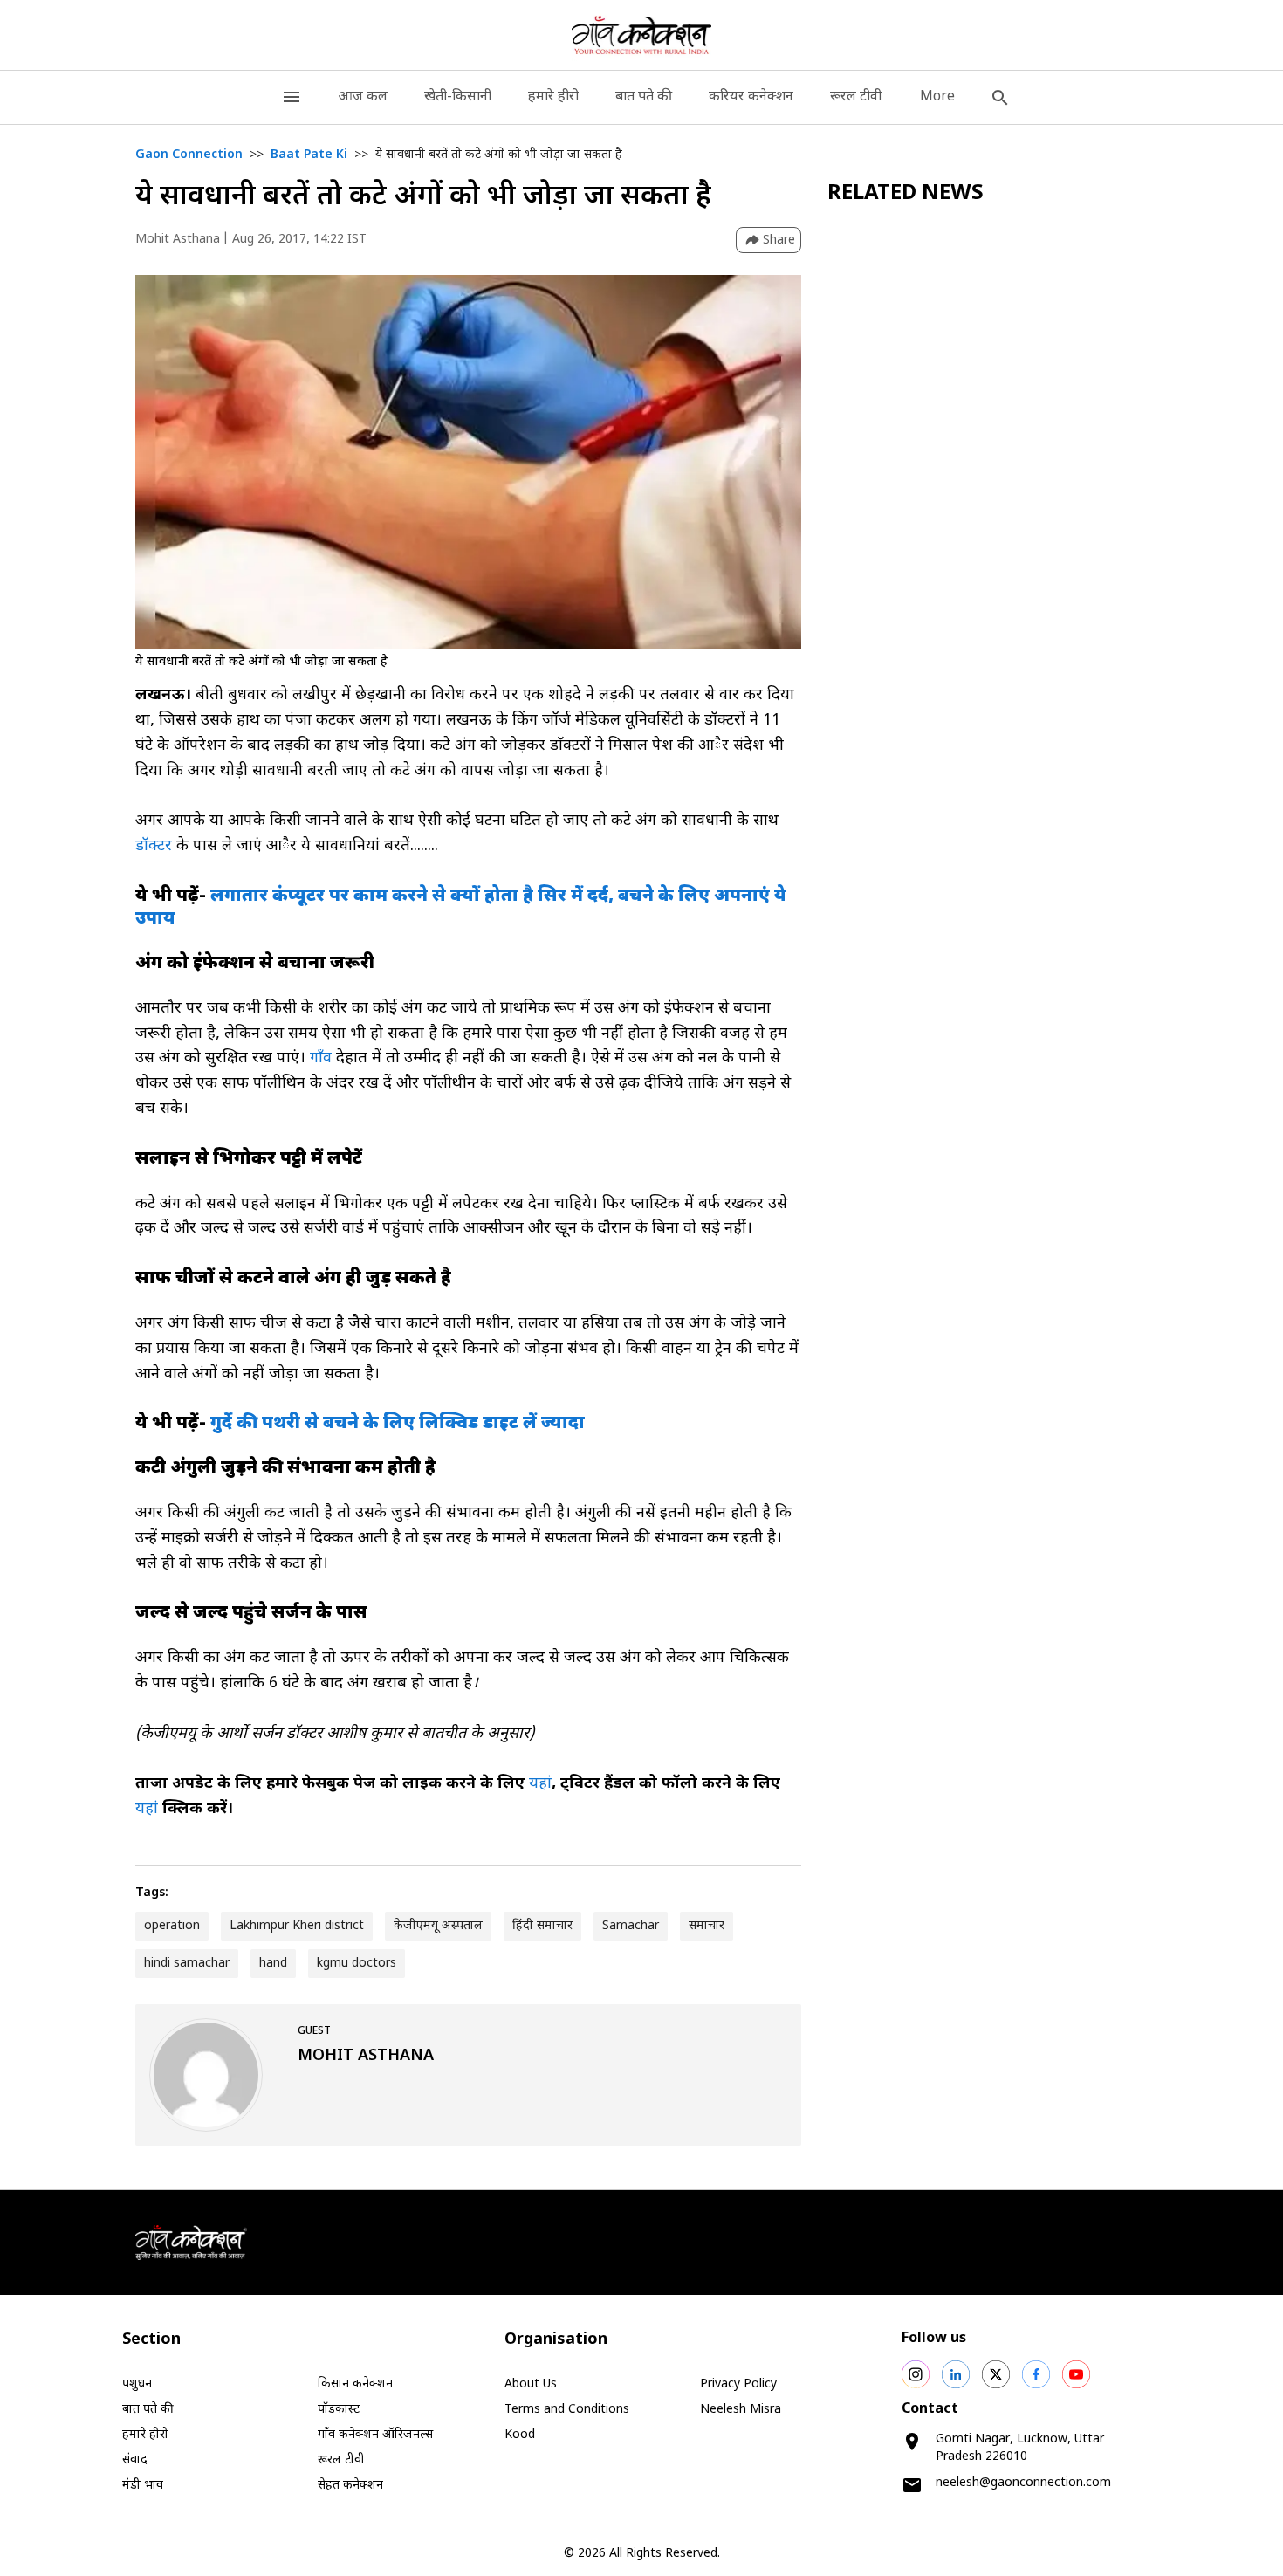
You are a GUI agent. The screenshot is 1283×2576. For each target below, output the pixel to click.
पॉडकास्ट (339, 2410)
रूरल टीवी (856, 97)
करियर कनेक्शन (751, 97)
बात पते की (644, 97)
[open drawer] (292, 97)
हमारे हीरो (553, 97)
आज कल (363, 97)
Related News (906, 194)
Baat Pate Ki (309, 155)
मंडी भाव (143, 2486)
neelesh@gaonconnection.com (1023, 2483)
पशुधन (137, 2384)
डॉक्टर (154, 846)
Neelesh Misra (741, 2410)
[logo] (642, 35)
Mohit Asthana (178, 240)
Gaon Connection (189, 155)
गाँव (319, 1058)
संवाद (135, 2460)
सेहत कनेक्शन (350, 2486)
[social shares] (916, 2374)
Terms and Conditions (567, 2410)
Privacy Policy (738, 2384)
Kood (520, 2435)
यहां (540, 1784)
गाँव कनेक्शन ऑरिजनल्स (375, 2435)
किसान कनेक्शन (355, 2384)
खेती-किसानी (458, 97)
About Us (531, 2384)
